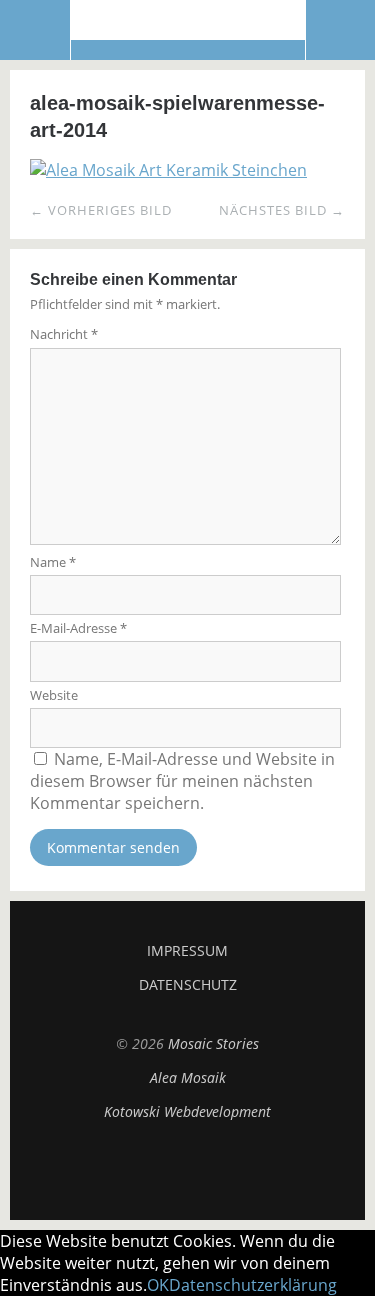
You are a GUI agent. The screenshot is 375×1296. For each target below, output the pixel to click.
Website (54, 695)
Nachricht (64, 334)
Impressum (187, 950)
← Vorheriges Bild (101, 210)
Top (188, 1170)
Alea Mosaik (188, 1077)
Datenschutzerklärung (253, 1285)
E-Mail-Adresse (78, 628)
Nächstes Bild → (282, 210)
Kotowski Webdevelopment (187, 1111)
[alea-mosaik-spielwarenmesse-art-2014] (168, 170)
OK (158, 1285)
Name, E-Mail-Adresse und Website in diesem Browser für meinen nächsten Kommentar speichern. (182, 781)
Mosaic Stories (188, 29)
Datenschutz (188, 984)
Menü (35, 30)
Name (53, 562)
